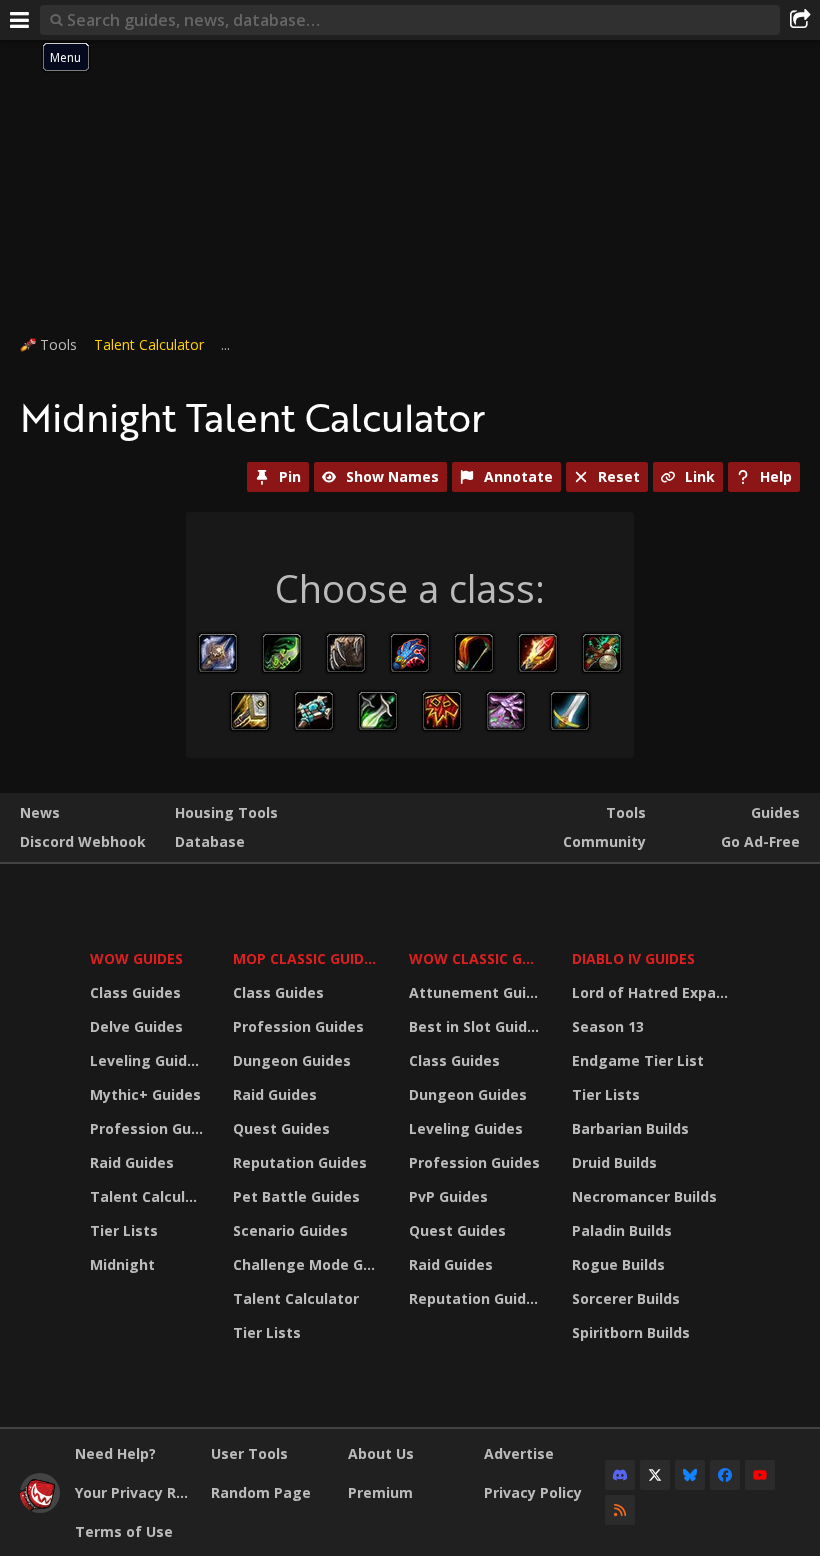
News (40, 812)
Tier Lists (124, 1230)
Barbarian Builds (630, 1128)
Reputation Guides (300, 1162)
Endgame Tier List (638, 1060)
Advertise (519, 1453)
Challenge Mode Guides (308, 1264)
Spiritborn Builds (631, 1332)
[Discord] (620, 1475)
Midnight (122, 1264)
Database (210, 841)
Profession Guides (149, 1128)
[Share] (800, 20)
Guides (775, 812)
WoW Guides (136, 958)
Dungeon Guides (292, 1060)
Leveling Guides (147, 1060)
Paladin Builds (622, 1230)
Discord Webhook (83, 841)
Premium (380, 1492)
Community (604, 841)
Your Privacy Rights (135, 1492)
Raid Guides (132, 1162)
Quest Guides (281, 1128)
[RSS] (620, 1510)
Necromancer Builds (644, 1196)
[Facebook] (725, 1475)
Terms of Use (124, 1531)
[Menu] (20, 20)
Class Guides (135, 992)
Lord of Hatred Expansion (653, 992)
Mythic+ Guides (145, 1094)
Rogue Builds (618, 1264)
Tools (626, 812)
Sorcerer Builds (626, 1298)
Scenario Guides (290, 1230)
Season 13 (608, 1026)
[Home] (40, 1507)
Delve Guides (136, 1026)
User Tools (249, 1453)
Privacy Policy (533, 1492)
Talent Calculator (149, 344)
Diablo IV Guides (633, 958)
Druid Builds (614, 1162)
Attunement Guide (476, 992)
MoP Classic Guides (306, 958)
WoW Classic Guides (477, 958)
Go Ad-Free (760, 841)
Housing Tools (226, 812)
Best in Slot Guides (476, 1026)
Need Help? (115, 1453)
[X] (655, 1475)
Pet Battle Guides (296, 1196)
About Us (381, 1453)
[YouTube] (760, 1475)
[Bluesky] (690, 1475)
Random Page (261, 1492)
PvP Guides (448, 1196)
